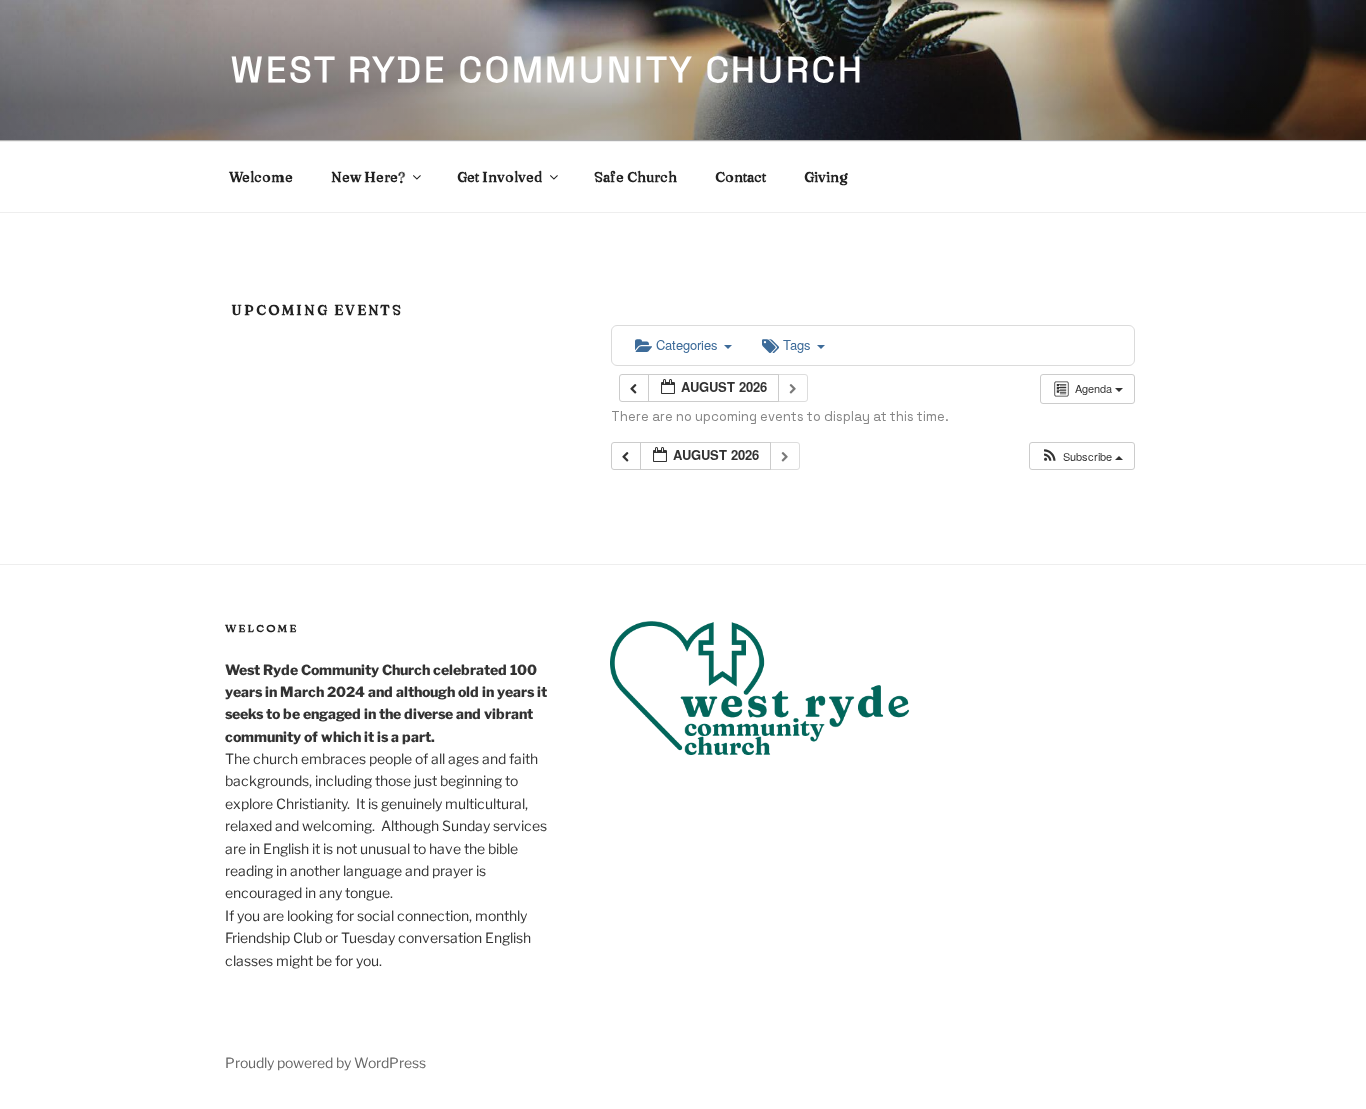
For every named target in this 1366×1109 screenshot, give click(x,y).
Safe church (635, 177)
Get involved (499, 177)
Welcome (261, 177)
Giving (826, 177)
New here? (368, 177)
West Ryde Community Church (548, 70)
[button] (1081, 456)
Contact (740, 177)
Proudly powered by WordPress (325, 1062)
